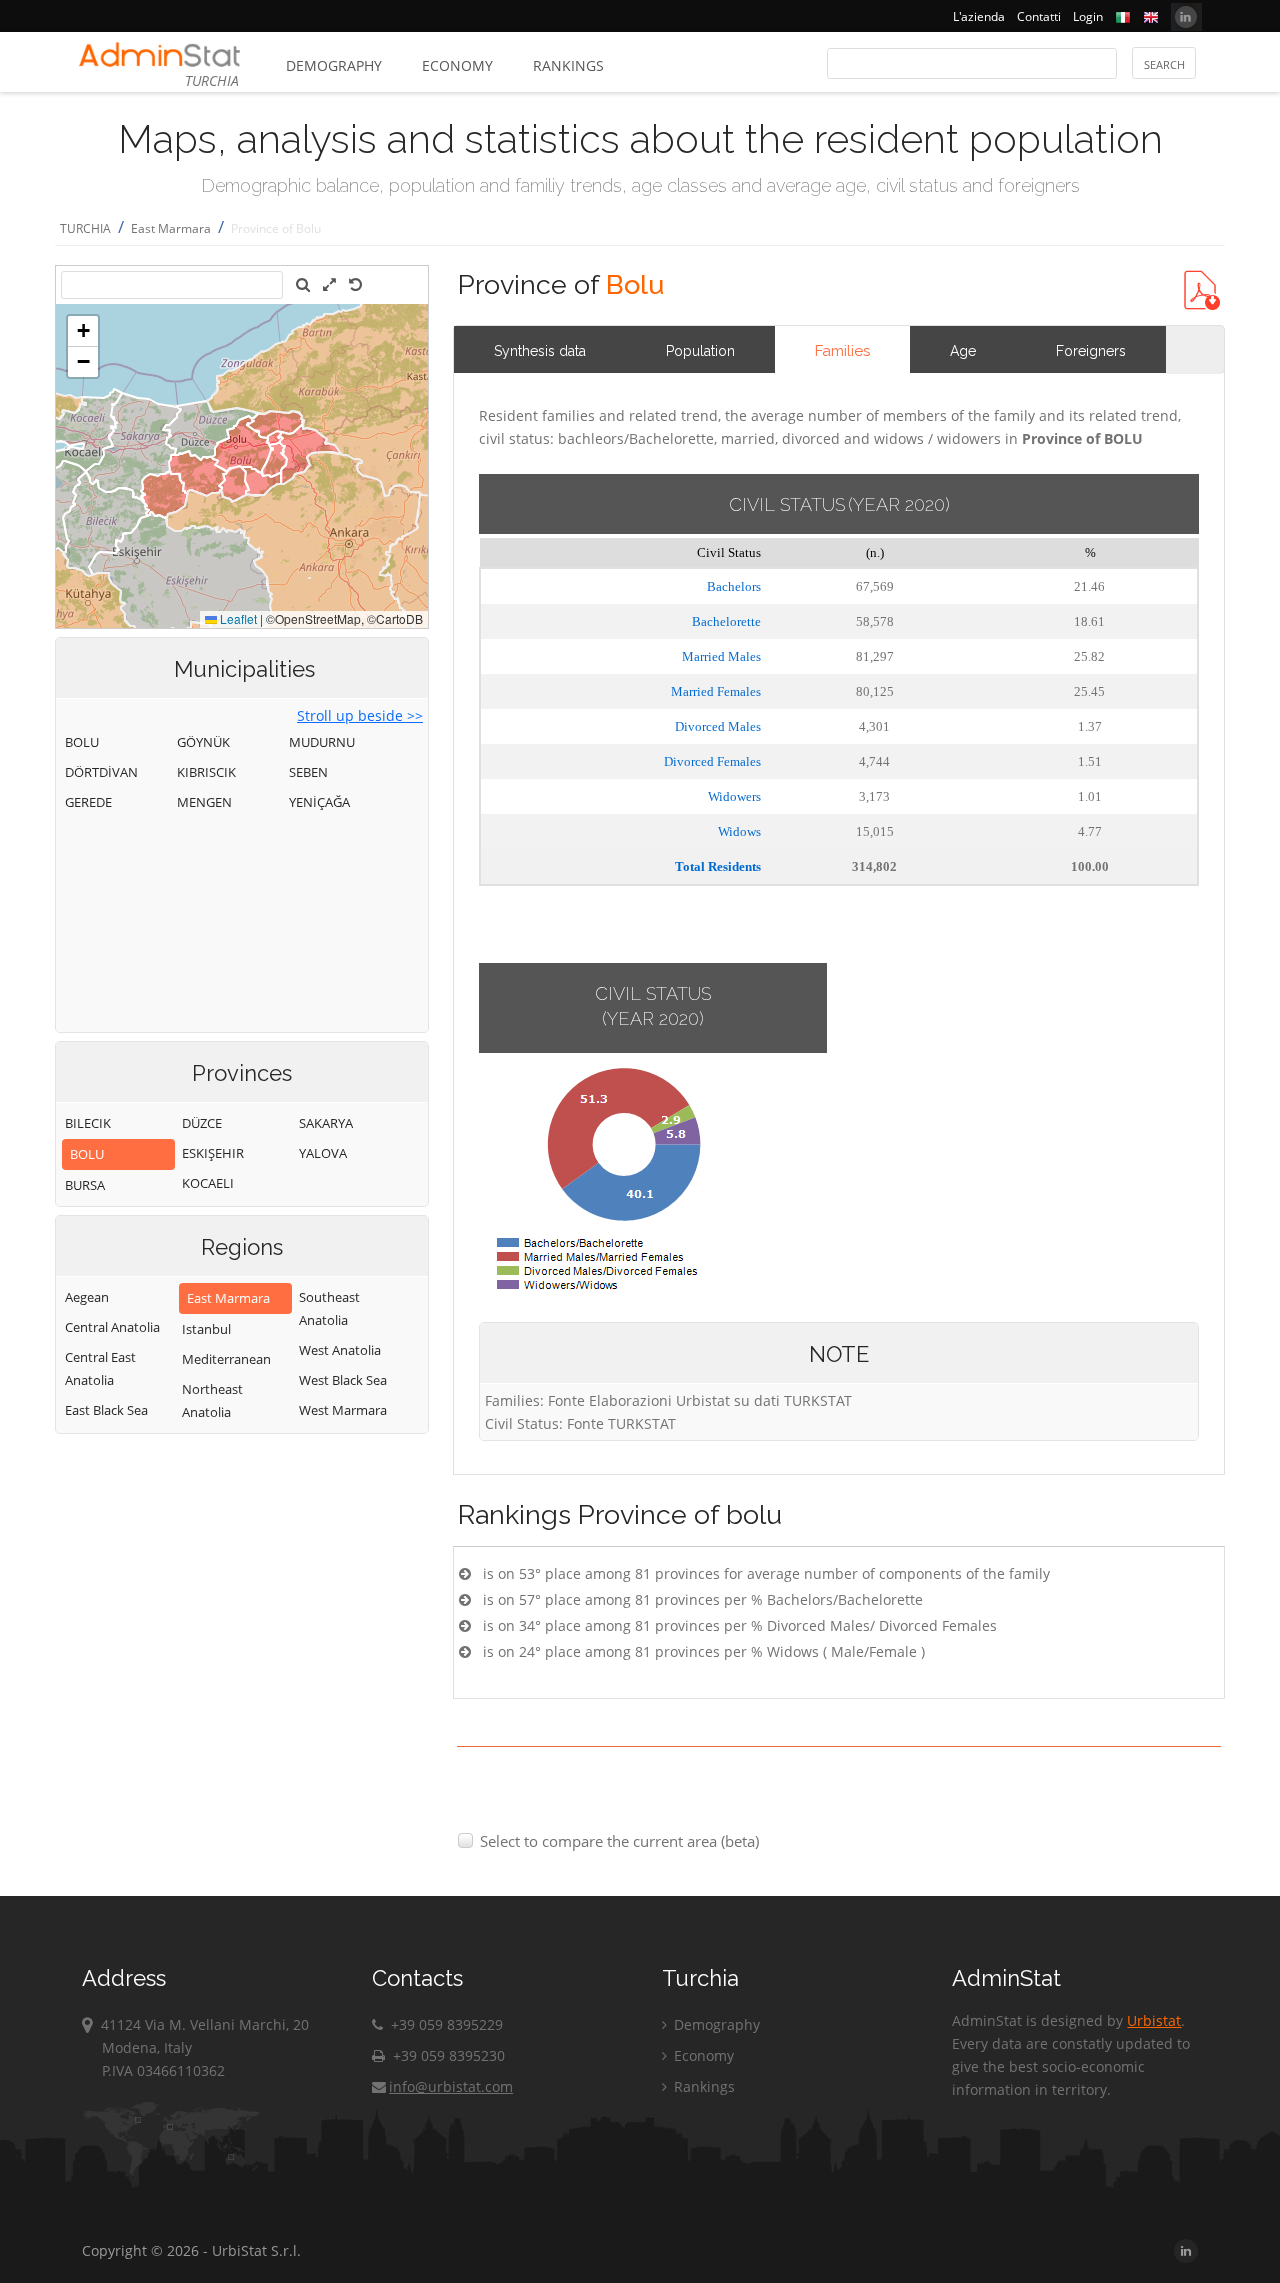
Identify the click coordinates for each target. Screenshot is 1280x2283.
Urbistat (1154, 2020)
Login (1088, 16)
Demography (334, 65)
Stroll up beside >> (360, 715)
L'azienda (979, 16)
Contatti (1039, 16)
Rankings (568, 65)
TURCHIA (85, 228)
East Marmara (171, 228)
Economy (457, 65)
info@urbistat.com (451, 2086)
